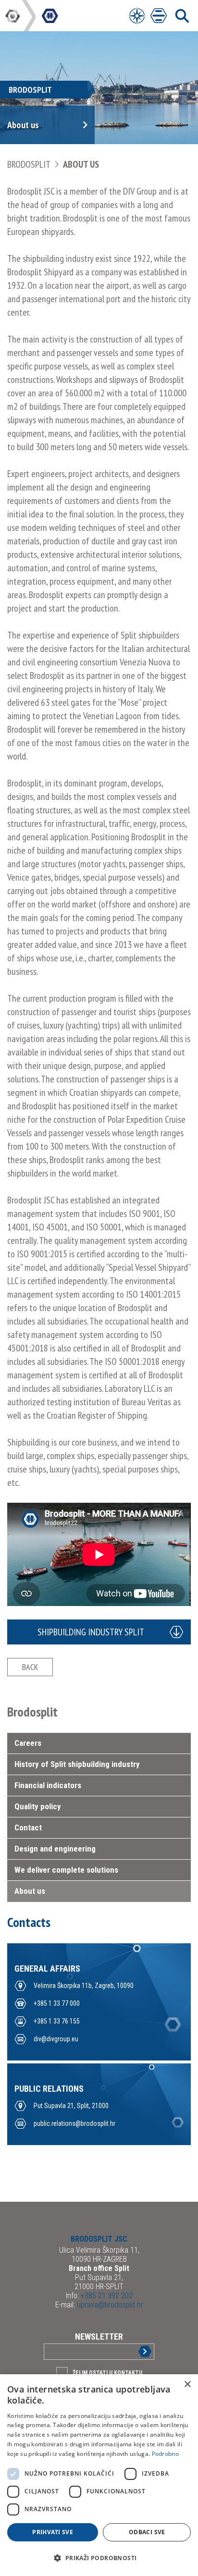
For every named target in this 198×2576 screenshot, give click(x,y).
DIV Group (13, 16)
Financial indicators (48, 1785)
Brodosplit (30, 164)
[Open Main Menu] (159, 16)
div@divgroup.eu (56, 2039)
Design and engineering (55, 1849)
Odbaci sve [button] (147, 2532)
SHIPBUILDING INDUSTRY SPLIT (91, 1632)
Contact (28, 1828)
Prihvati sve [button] (53, 2532)
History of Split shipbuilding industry (77, 1764)
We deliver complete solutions (66, 1870)
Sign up (137, 2351)
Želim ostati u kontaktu (107, 2373)
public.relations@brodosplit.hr (74, 2123)
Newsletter (99, 2337)
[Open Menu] (137, 16)
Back (30, 1667)
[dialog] (99, 2475)
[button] (99, 2558)
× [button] (187, 2385)
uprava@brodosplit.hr (109, 2305)
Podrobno (165, 2454)
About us (81, 164)
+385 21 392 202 (106, 2296)
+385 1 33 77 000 (57, 2003)
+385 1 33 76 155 (57, 2021)
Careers (28, 1743)
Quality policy (38, 1806)
